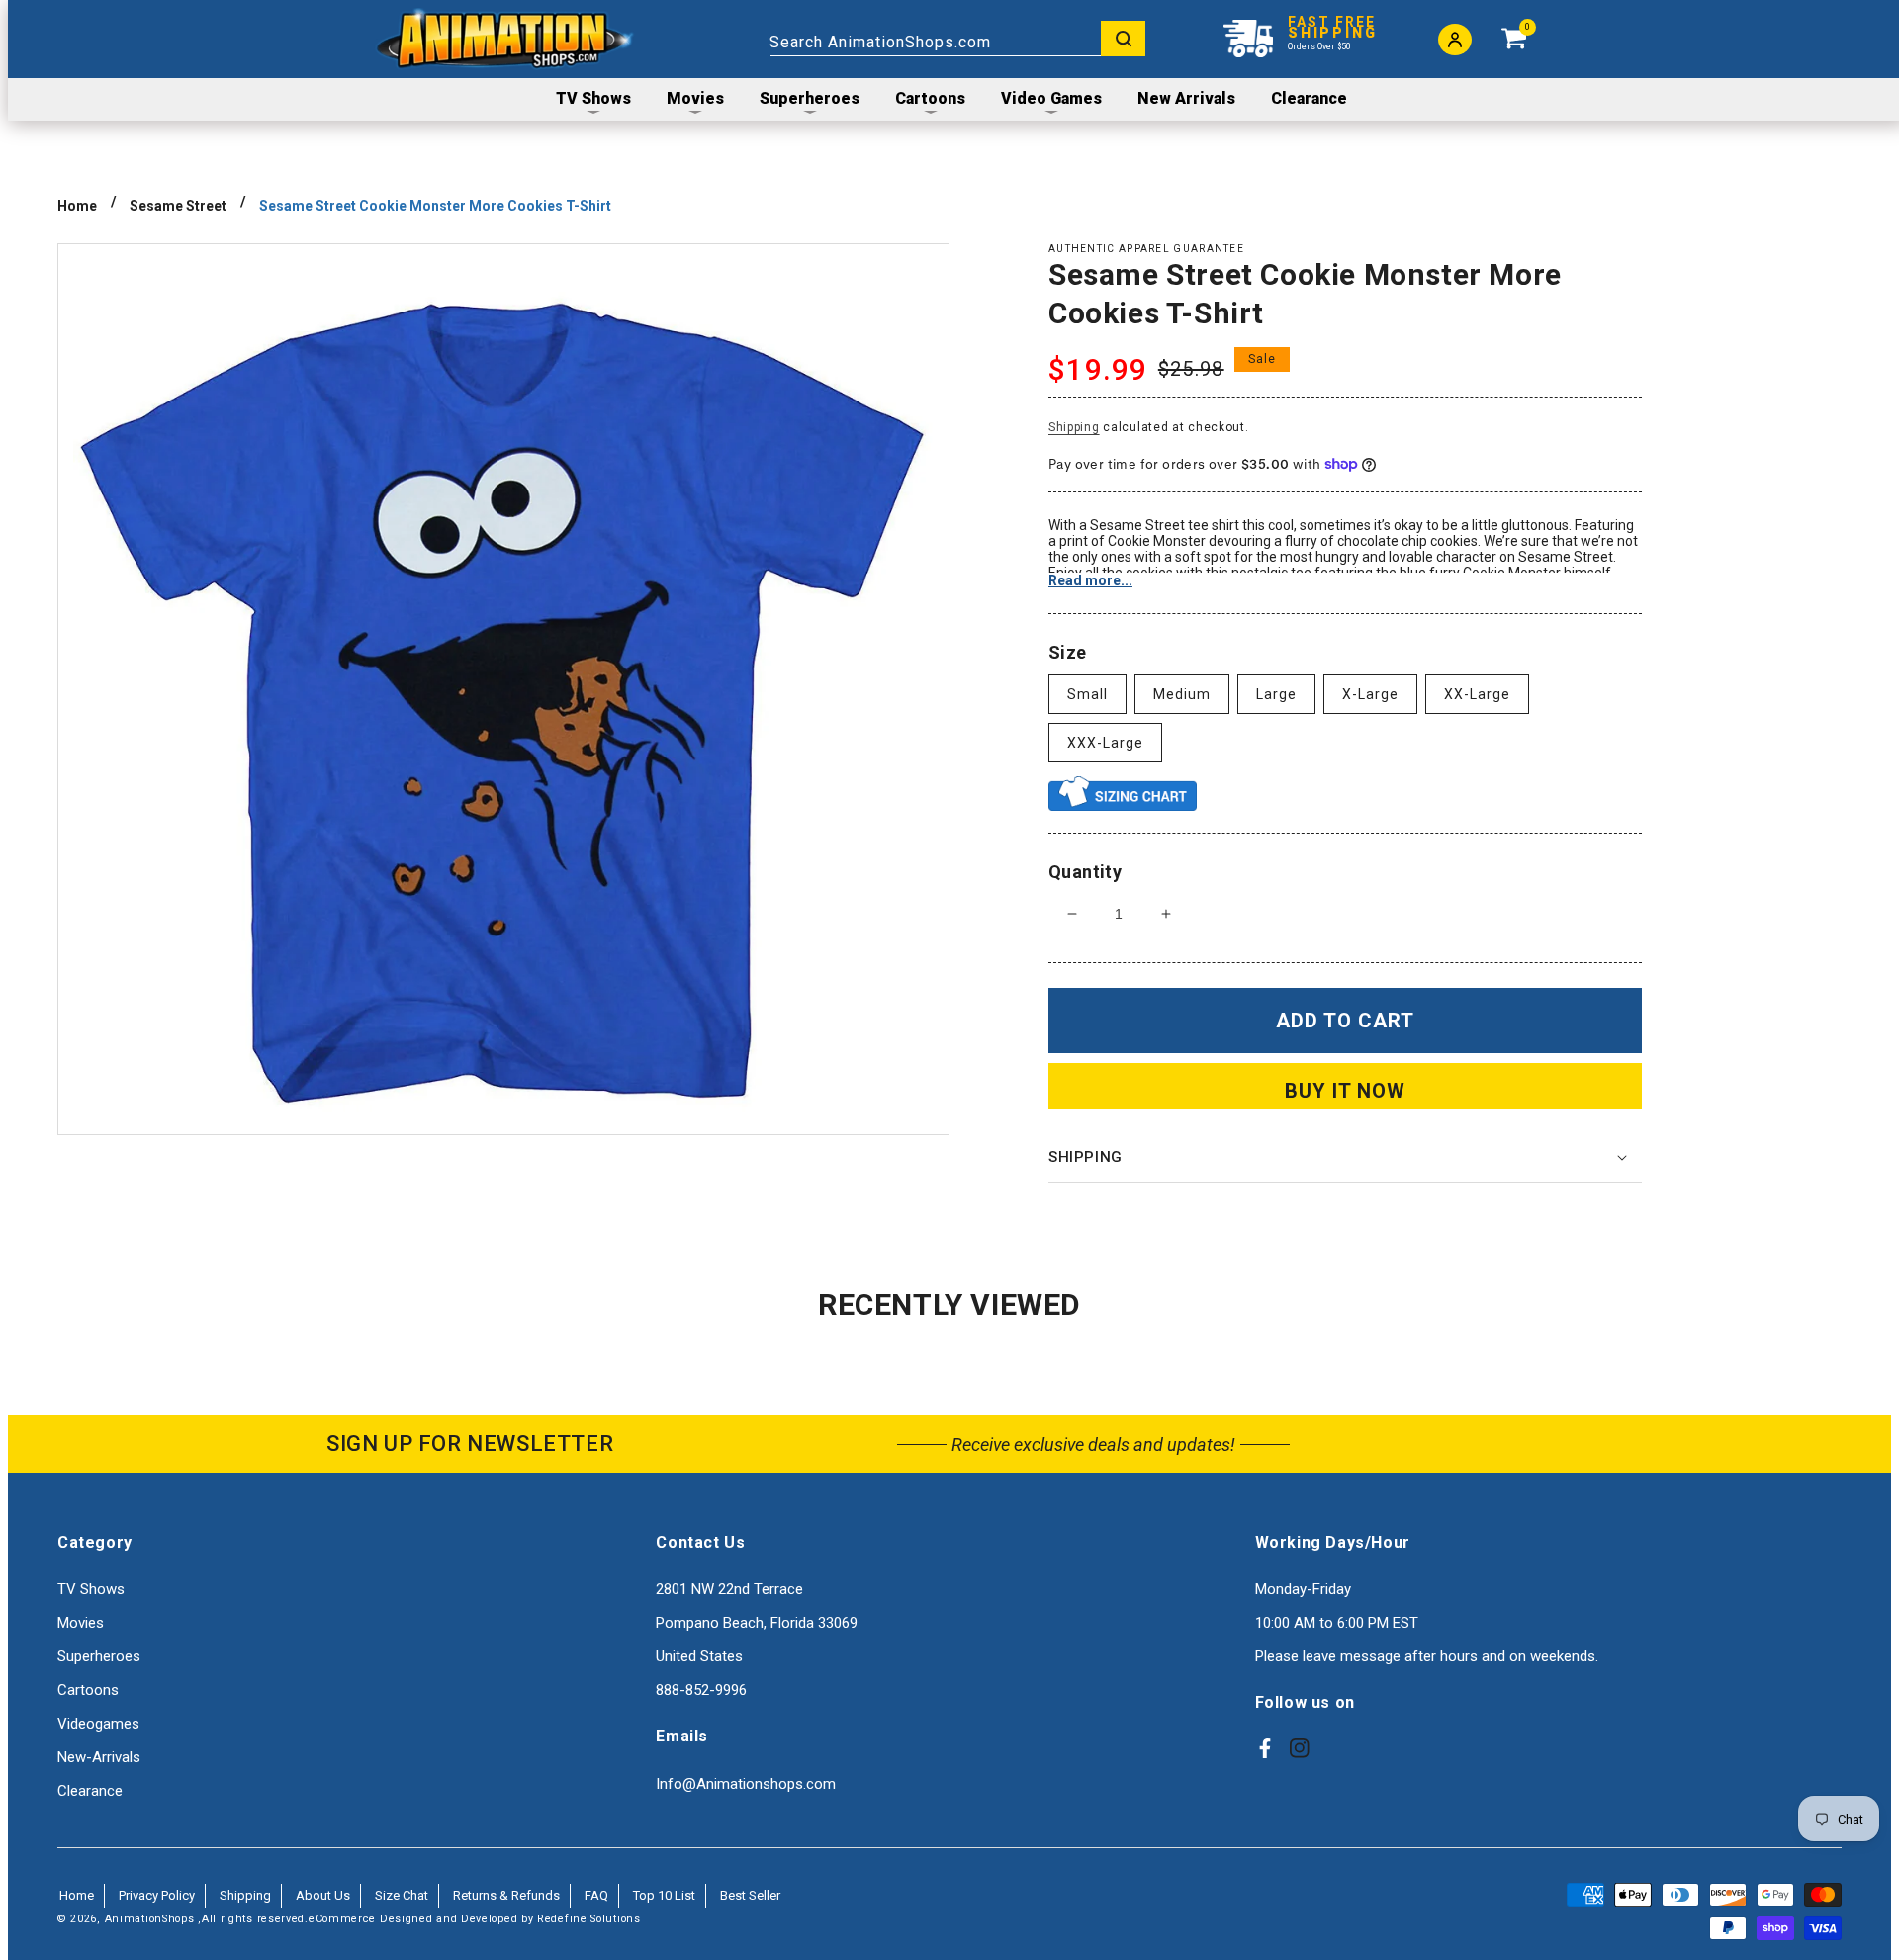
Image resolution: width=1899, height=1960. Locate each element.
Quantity (1085, 872)
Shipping (1074, 427)
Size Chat (402, 1895)
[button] (1345, 1158)
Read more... (1090, 580)
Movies (81, 1623)
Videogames (98, 1724)
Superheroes (99, 1656)
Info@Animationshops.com (746, 1784)
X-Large (1370, 694)
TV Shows (91, 1589)
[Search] (1123, 39)
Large (1276, 694)
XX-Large (1477, 694)
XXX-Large (1105, 743)
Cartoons (88, 1690)
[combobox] (957, 39)
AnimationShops (150, 1919)
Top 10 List (664, 1895)
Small (1087, 694)
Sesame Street (178, 206)
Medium (1182, 694)
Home (77, 206)
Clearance (90, 1791)
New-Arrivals (99, 1757)
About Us (323, 1895)
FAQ (596, 1895)
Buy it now (1345, 1091)
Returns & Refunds (506, 1895)
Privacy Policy (157, 1895)
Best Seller (750, 1895)
